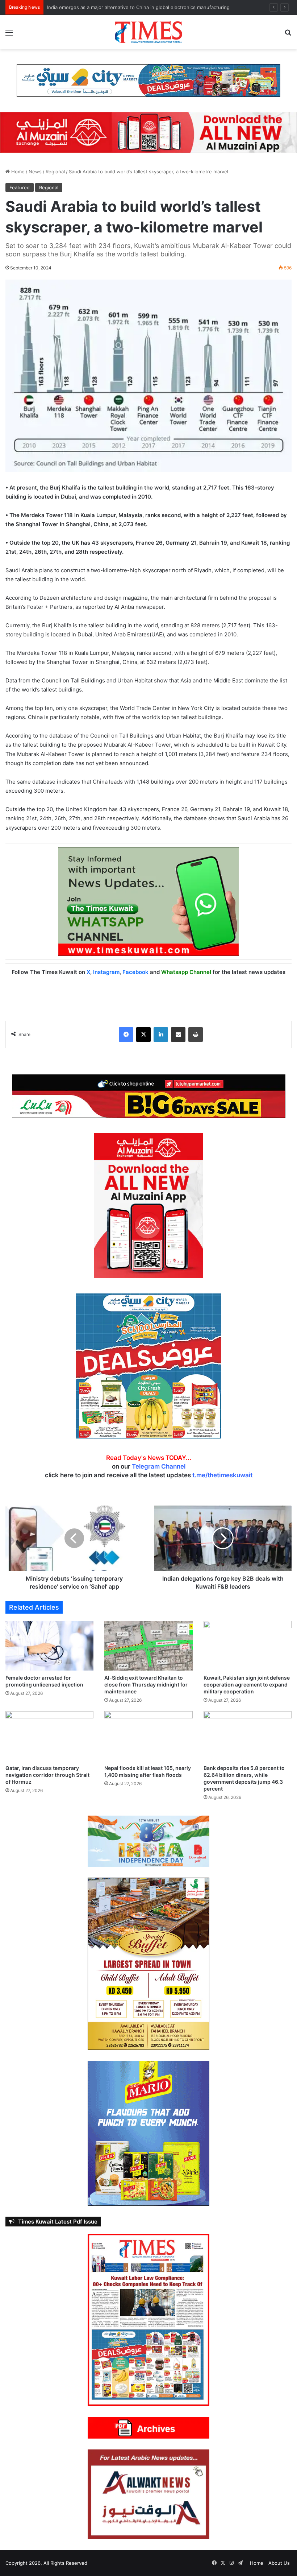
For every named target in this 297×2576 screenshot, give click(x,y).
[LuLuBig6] (149, 1096)
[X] (143, 1035)
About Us (279, 2563)
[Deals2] (148, 1366)
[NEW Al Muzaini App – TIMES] (148, 132)
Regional (55, 172)
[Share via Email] (178, 1035)
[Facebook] (126, 1035)
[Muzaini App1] (148, 1205)
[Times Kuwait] (148, 32)
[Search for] (288, 35)
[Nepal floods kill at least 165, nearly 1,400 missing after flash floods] (148, 1736)
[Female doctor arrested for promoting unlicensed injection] (49, 1646)
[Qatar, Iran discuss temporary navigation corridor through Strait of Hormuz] (49, 1736)
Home (17, 172)
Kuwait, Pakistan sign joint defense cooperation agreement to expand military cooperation (247, 1685)
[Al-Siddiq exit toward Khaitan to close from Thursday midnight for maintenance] (148, 1646)
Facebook (135, 972)
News (35, 172)
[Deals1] (148, 80)
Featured (20, 187)
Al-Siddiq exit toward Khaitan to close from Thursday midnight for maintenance (146, 1685)
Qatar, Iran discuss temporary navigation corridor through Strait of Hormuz (131, 7)
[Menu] (9, 35)
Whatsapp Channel (186, 972)
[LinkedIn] (161, 1035)
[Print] (196, 1035)
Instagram (106, 972)
